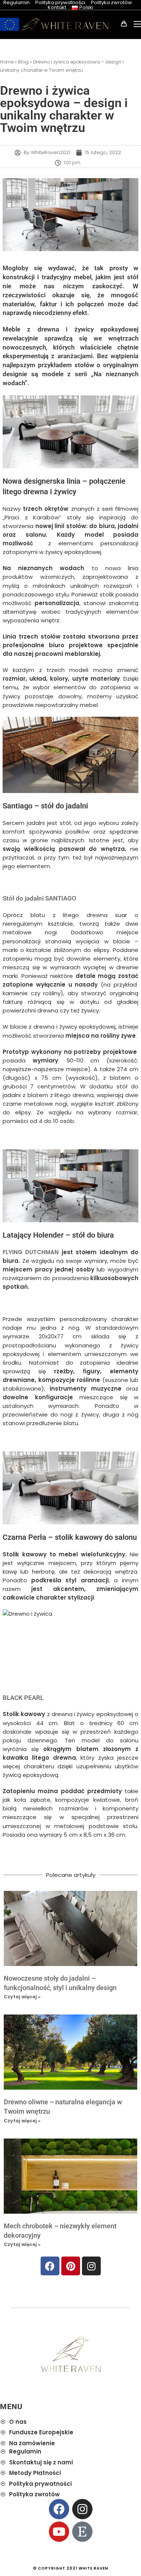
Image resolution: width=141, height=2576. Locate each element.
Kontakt (57, 7)
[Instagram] (91, 2266)
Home (7, 62)
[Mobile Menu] (134, 24)
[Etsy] (82, 2532)
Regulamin (17, 2)
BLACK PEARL (23, 1698)
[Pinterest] (71, 2266)
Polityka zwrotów (111, 2)
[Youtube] (59, 2532)
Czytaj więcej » (22, 1997)
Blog (23, 62)
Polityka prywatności (60, 2)
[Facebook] (50, 2266)
